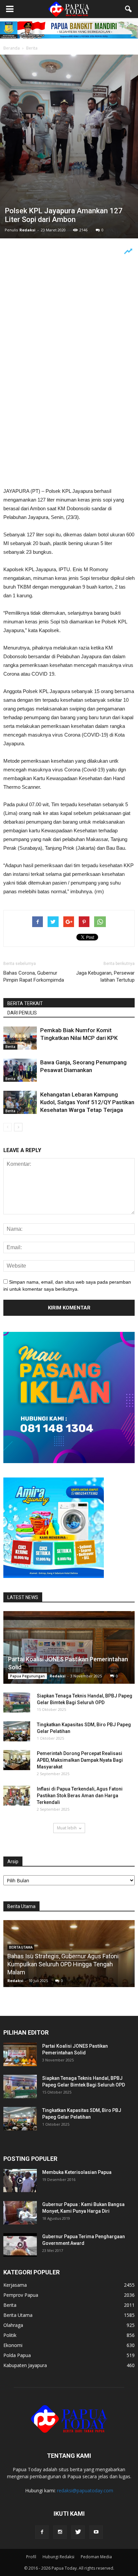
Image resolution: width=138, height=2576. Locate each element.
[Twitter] (78, 2532)
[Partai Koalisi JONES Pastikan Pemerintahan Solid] (69, 1647)
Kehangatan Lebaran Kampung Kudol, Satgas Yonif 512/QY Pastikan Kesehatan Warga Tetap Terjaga (87, 1102)
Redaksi (27, 230)
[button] (129, 9)
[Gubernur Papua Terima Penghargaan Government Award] (20, 2245)
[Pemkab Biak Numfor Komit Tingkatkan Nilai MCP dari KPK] (20, 1038)
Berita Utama (18, 2315)
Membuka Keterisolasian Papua (77, 2172)
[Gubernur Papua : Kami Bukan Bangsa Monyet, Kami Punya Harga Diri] (20, 2213)
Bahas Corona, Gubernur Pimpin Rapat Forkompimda (34, 976)
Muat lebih (67, 1828)
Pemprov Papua (21, 2295)
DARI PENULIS (22, 1013)
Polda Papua (17, 2355)
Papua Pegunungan (27, 1676)
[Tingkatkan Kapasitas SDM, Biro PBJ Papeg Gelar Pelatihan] (17, 1731)
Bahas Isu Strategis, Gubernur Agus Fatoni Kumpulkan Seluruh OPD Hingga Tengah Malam (63, 1964)
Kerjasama (15, 2285)
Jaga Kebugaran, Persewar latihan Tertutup (105, 976)
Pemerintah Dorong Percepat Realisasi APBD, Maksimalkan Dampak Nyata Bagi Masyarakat (80, 1760)
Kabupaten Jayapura (25, 2365)
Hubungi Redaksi (58, 2557)
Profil (31, 2557)
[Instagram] (60, 2532)
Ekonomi (13, 2345)
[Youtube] (96, 2532)
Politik (10, 2335)
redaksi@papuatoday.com (85, 2490)
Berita (10, 1047)
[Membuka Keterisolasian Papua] (20, 2181)
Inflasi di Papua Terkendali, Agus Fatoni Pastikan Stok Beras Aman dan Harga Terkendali (80, 1796)
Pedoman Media (96, 2557)
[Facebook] (42, 2532)
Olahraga (13, 2325)
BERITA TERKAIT (25, 1003)
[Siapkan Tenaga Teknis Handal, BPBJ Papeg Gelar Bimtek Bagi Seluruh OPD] (17, 1702)
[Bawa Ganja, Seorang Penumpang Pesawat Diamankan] (20, 1070)
